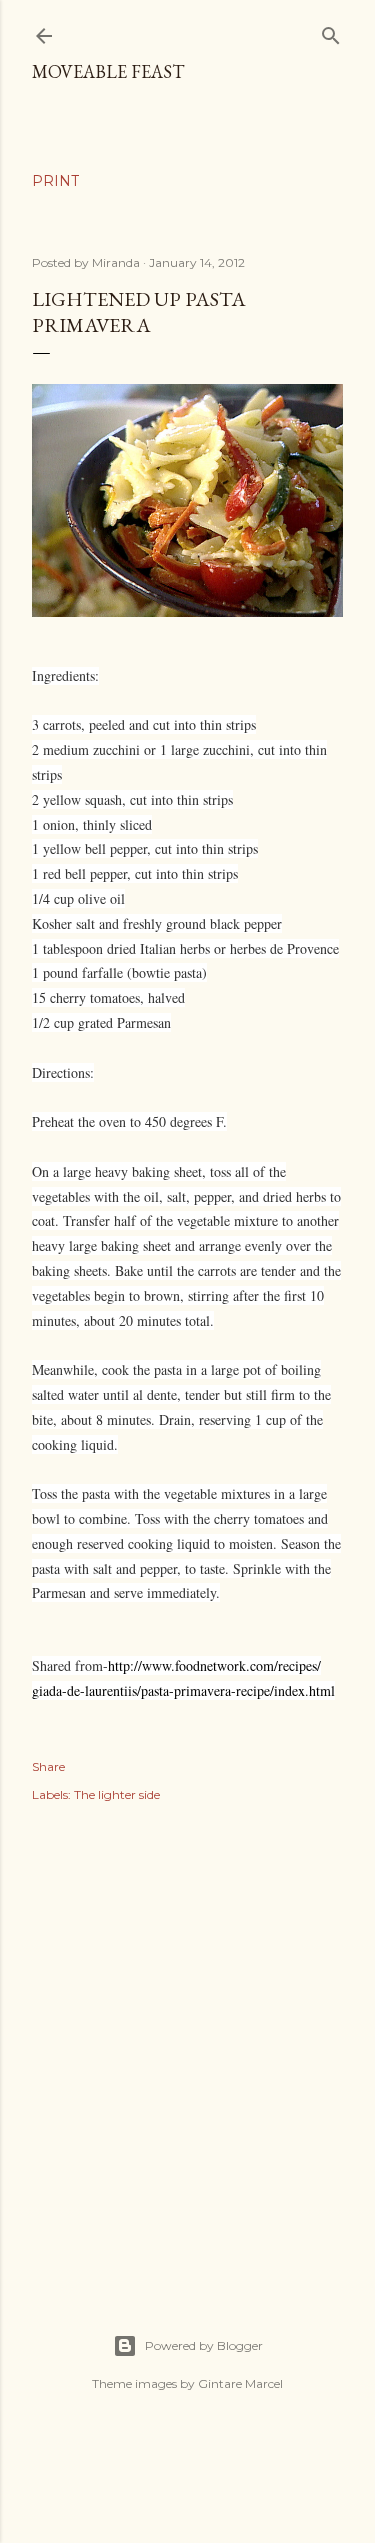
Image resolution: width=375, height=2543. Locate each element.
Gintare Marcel (240, 2383)
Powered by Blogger (204, 2345)
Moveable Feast (108, 71)
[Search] (331, 31)
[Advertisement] (187, 2046)
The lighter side (117, 1794)
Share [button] (48, 1766)
